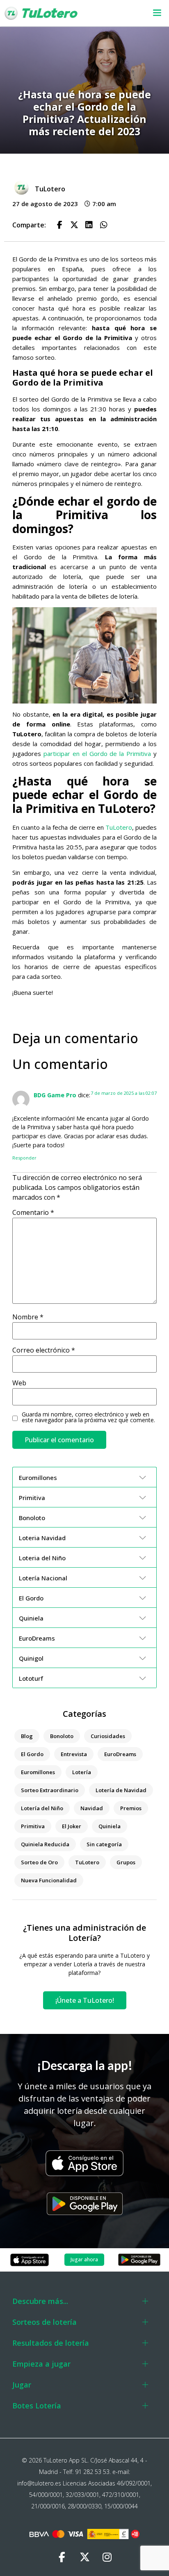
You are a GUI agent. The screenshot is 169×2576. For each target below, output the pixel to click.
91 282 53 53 (92, 2472)
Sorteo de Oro (39, 1862)
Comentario (33, 1212)
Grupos (126, 1862)
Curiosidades (108, 1736)
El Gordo (32, 1754)
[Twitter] (84, 2558)
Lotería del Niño (42, 1808)
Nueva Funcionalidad (49, 1880)
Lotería (82, 1772)
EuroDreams (120, 1754)
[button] (152, 13)
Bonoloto (62, 1736)
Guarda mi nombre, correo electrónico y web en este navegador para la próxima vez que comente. (88, 1417)
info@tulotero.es (39, 2483)
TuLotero (119, 827)
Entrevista (74, 1754)
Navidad (92, 1808)
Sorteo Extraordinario (50, 1790)
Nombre (28, 1317)
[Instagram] (107, 2558)
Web (19, 1383)
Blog (27, 1736)
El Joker (72, 1826)
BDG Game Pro (55, 1095)
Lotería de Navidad (121, 1790)
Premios (131, 1808)
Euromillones (38, 1772)
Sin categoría (104, 1844)
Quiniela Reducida (45, 1844)
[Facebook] (62, 2558)
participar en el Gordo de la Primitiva (97, 754)
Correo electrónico (44, 1350)
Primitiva (33, 1826)
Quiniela (110, 1826)
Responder (24, 1158)
